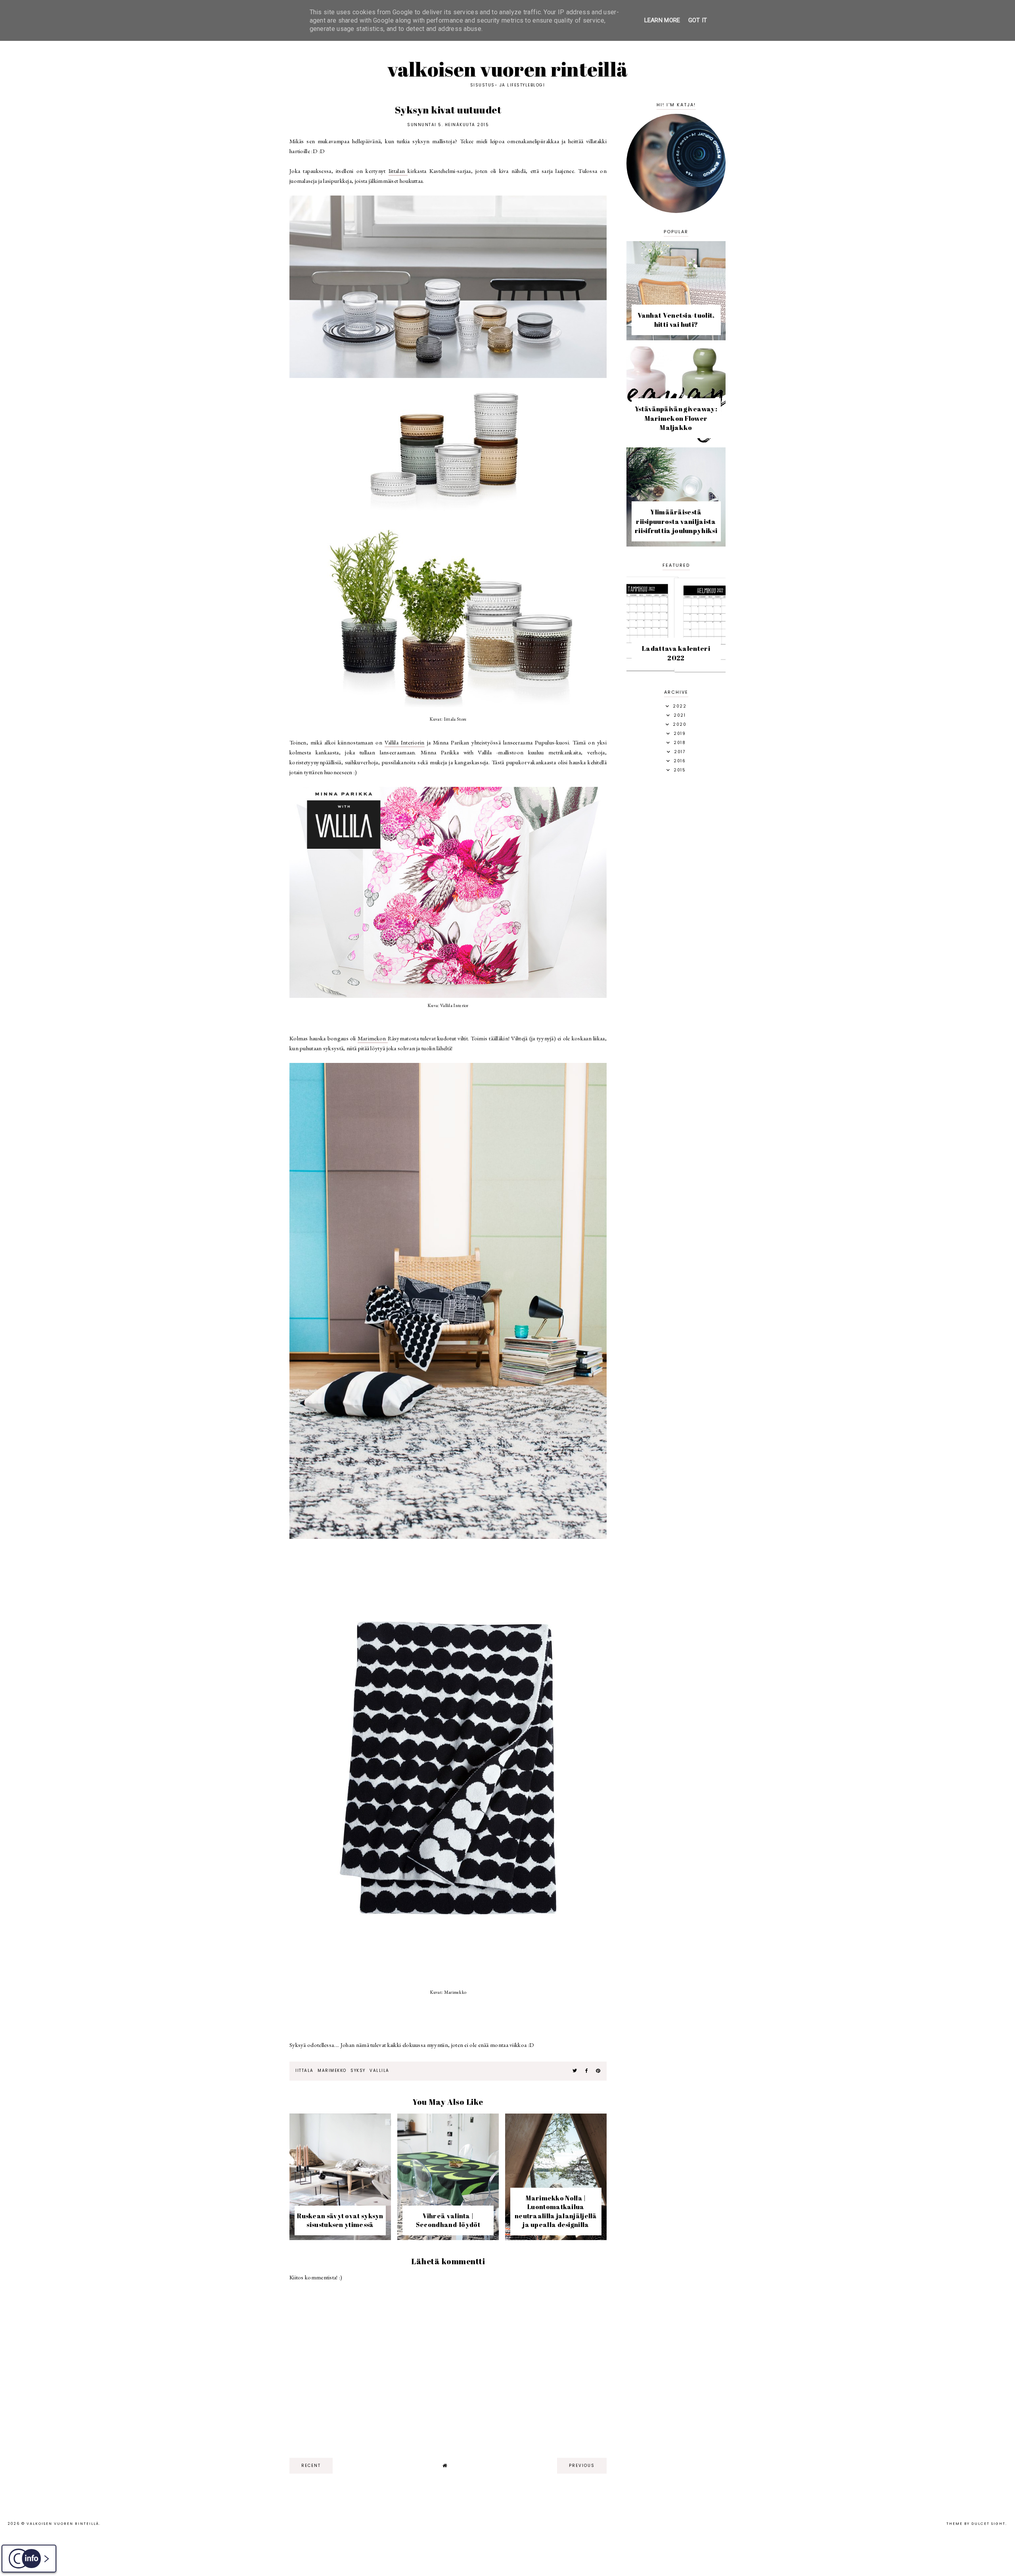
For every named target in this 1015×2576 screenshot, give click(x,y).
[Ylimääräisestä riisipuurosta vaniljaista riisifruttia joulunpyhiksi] (676, 544)
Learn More (662, 20)
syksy (358, 2071)
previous (582, 2466)
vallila (379, 2071)
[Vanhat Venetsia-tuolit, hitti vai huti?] (676, 338)
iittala (304, 2071)
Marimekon (373, 1038)
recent (311, 2466)
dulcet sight (988, 2524)
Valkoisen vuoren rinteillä (508, 69)
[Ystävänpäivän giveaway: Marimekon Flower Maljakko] (676, 441)
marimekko (332, 2071)
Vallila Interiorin (405, 742)
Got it (698, 20)
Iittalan (398, 171)
